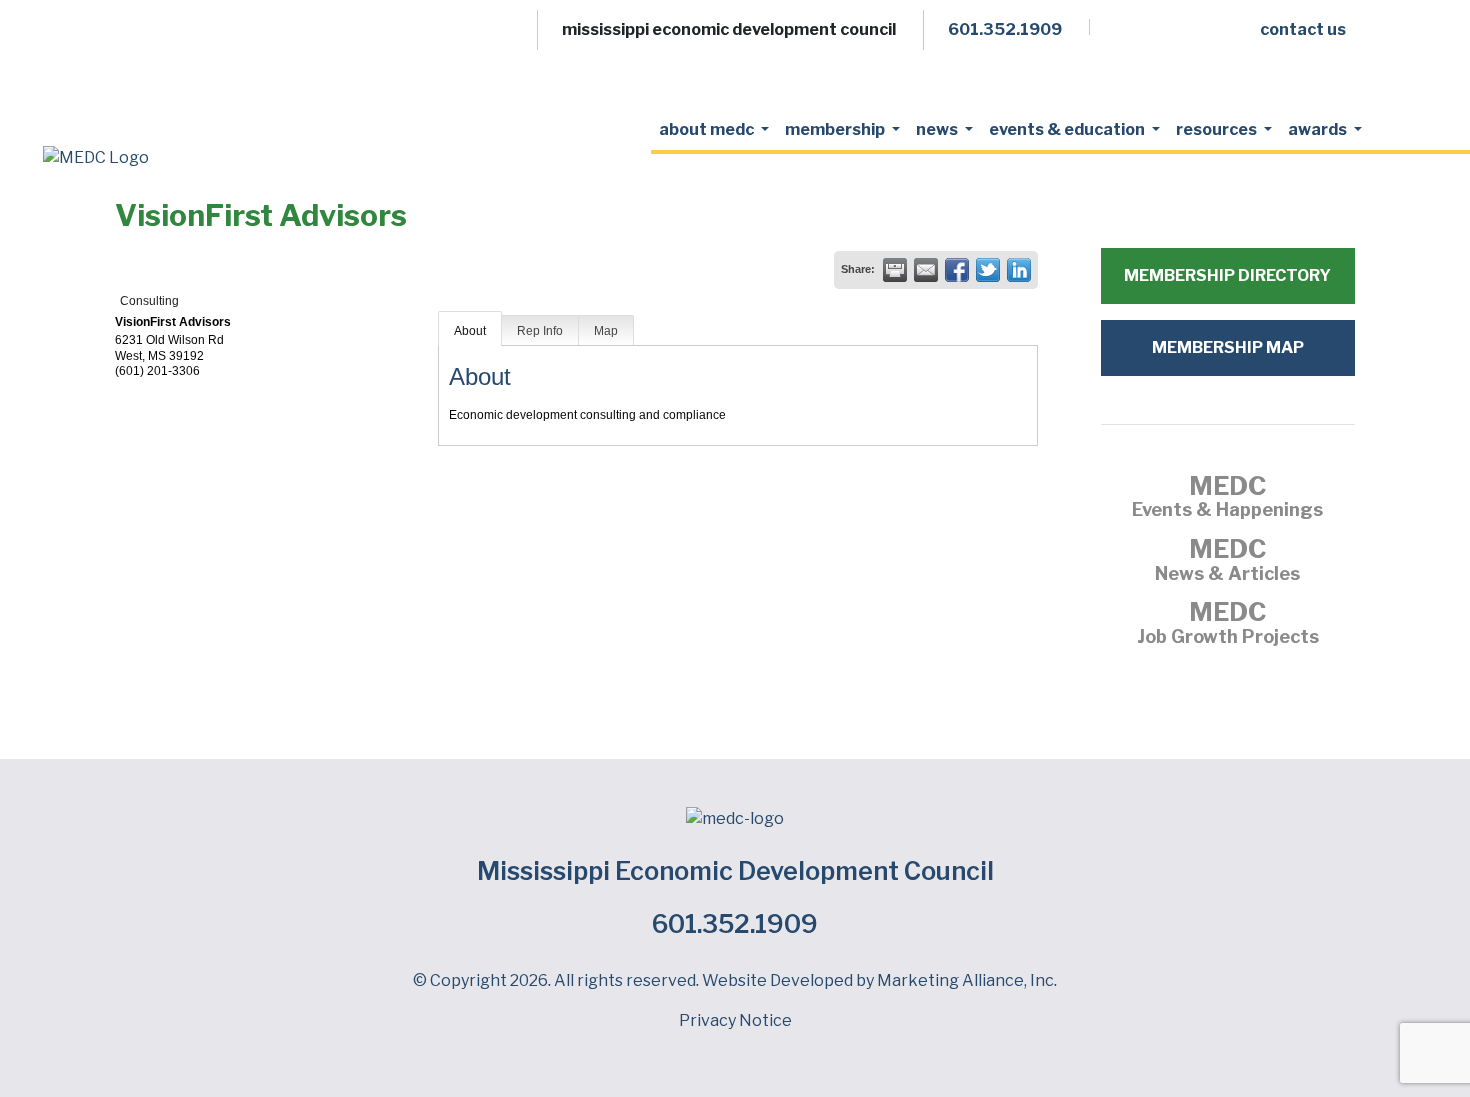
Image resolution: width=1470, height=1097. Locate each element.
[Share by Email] (926, 270)
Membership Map (1228, 347)
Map (606, 331)
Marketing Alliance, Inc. (967, 980)
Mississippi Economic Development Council (735, 871)
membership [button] (836, 129)
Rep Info (540, 331)
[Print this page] (895, 270)
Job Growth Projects (1228, 625)
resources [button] (1218, 129)
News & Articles (1227, 562)
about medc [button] (708, 129)
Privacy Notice (735, 1020)
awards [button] (1319, 129)
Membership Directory (1227, 275)
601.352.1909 (735, 924)
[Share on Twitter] (988, 270)
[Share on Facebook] (957, 270)
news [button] (938, 129)
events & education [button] (1068, 129)
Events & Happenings (1227, 499)
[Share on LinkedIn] (1019, 270)
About (470, 331)
